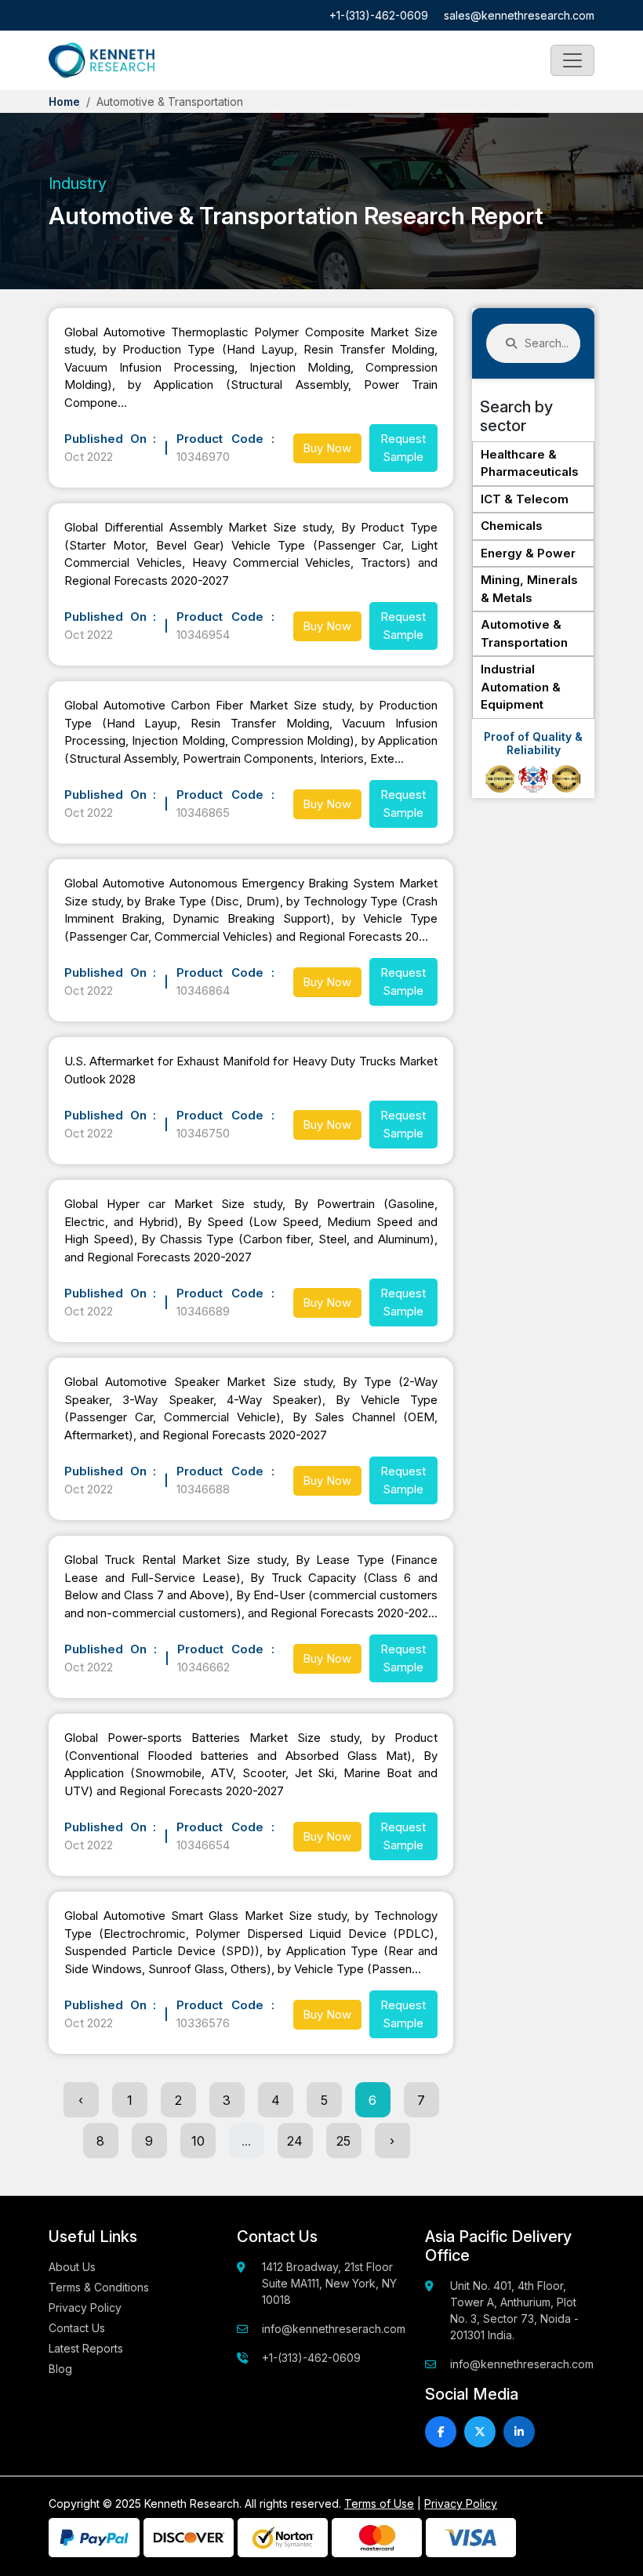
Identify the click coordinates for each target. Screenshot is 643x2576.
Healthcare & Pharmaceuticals (530, 463)
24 (295, 2141)
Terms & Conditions (99, 2287)
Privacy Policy (85, 2308)
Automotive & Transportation (524, 633)
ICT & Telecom (525, 499)
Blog (60, 2369)
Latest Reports (86, 2348)
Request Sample (403, 448)
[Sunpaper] (102, 60)
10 (198, 2141)
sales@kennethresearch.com (519, 15)
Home (64, 102)
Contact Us (77, 2328)
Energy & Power (528, 553)
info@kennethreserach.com (334, 2329)
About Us (72, 2267)
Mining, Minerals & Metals (529, 589)
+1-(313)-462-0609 (379, 15)
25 (343, 2141)
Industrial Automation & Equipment (521, 687)
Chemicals (512, 526)
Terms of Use (379, 2503)
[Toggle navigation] (572, 60)
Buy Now (327, 448)
